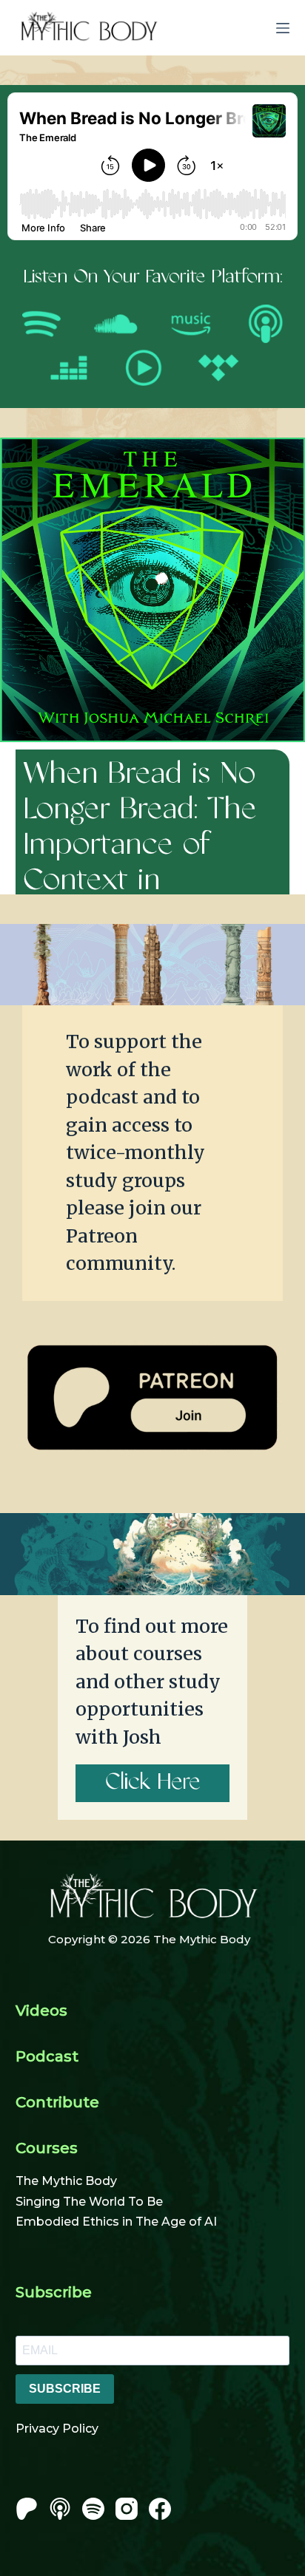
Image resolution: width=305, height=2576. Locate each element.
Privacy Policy (57, 2429)
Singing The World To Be (89, 2202)
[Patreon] (27, 2509)
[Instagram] (127, 2509)
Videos (41, 2011)
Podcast (47, 2056)
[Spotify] (93, 2509)
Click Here (152, 1783)
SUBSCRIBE (65, 2389)
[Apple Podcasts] (60, 2509)
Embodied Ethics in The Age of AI (116, 2222)
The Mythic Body (66, 2181)
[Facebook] (160, 2509)
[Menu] (283, 28)
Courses (47, 2148)
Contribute (57, 2102)
